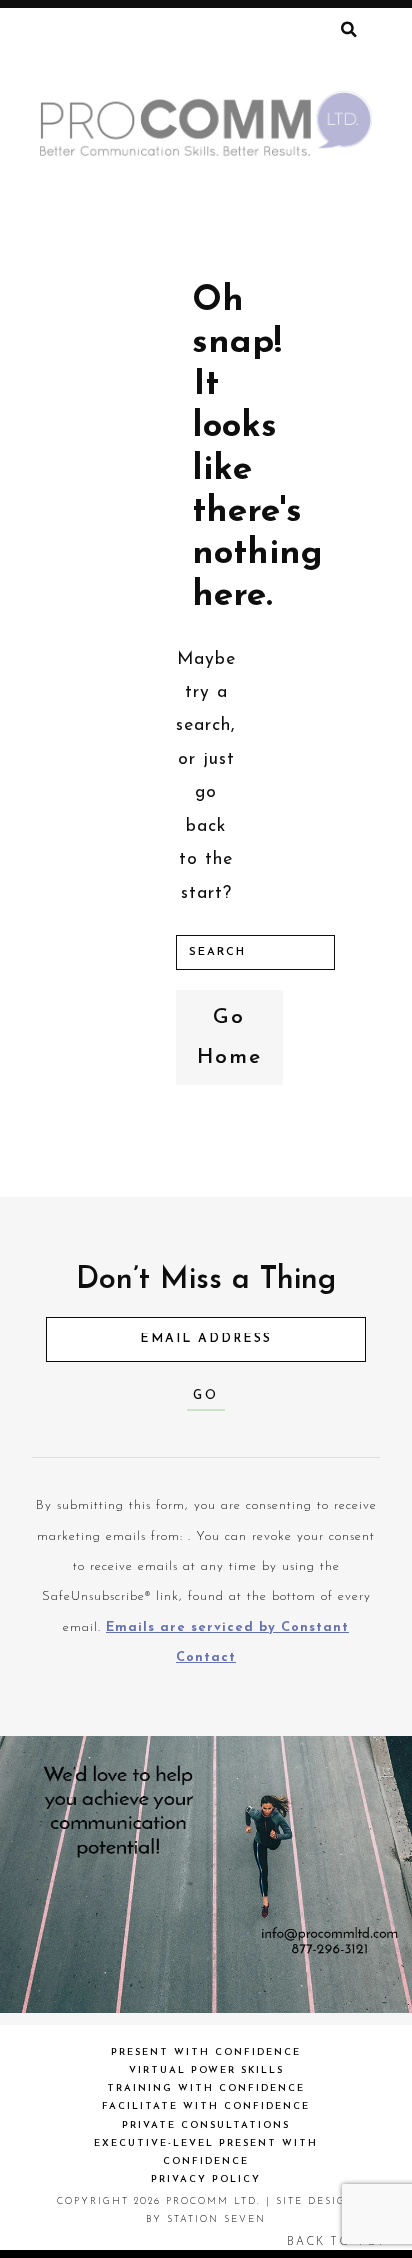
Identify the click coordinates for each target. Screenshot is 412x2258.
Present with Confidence (206, 2052)
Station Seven (216, 2219)
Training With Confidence (206, 2088)
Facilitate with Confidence (206, 2106)
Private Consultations (206, 2125)
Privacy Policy (206, 2179)
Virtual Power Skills (206, 2070)
